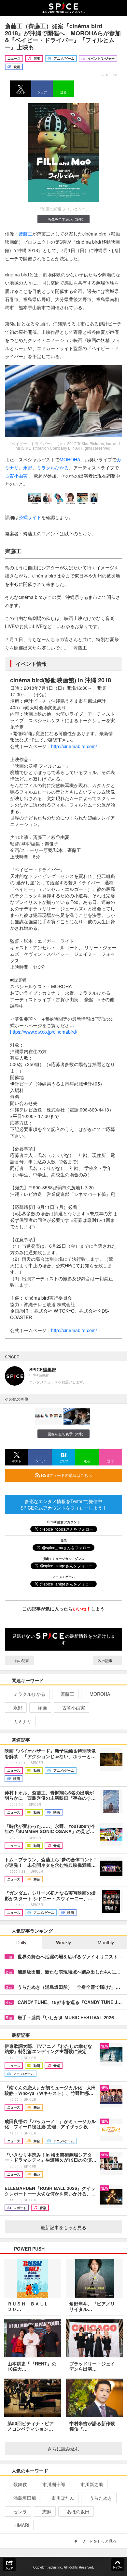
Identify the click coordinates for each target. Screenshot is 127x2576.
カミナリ (22, 1721)
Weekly (63, 1942)
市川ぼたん (63, 2498)
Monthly (106, 1942)
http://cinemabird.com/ (74, 746)
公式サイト (30, 517)
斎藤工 (25, 234)
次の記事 (106, 1660)
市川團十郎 (54, 2484)
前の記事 (21, 1660)
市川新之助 (92, 2484)
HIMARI (21, 2525)
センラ (20, 2511)
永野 (28, 468)
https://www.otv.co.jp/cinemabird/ (44, 1032)
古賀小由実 (16, 476)
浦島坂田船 (25, 2498)
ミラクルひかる (53, 468)
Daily (21, 1942)
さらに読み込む (63, 2448)
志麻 (47, 2511)
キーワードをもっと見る (95, 2541)
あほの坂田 (78, 2511)
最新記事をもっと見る (63, 2227)
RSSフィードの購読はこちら (66, 1475)
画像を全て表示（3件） (66, 219)
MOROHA (70, 459)
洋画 (42, 1707)
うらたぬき (101, 2498)
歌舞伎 (20, 2484)
